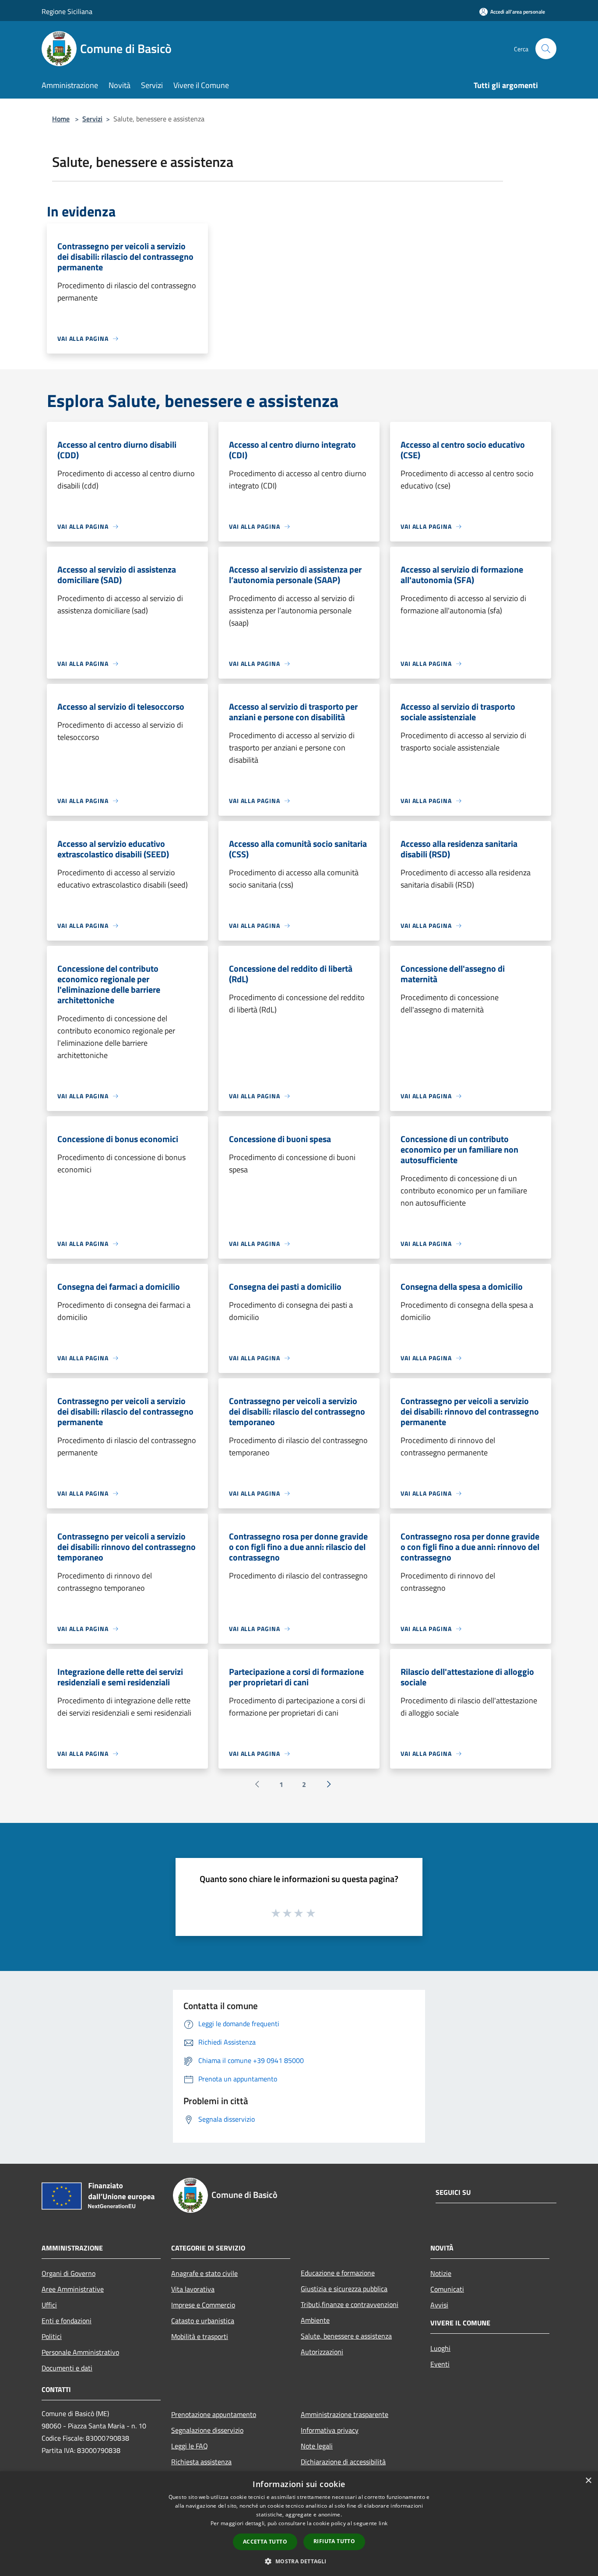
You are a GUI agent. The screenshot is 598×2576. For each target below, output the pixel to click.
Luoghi (440, 2348)
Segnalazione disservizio (207, 2430)
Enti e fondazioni (67, 2321)
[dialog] (299, 2524)
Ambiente (315, 2320)
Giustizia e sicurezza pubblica (344, 2289)
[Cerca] (546, 49)
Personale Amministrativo (80, 2352)
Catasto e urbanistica (203, 2321)
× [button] (588, 2481)
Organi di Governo (69, 2273)
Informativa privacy (330, 2430)
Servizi (92, 119)
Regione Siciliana (67, 11)
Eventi (440, 2364)
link (383, 2523)
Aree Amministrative (73, 2289)
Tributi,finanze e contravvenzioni (350, 2304)
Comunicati (447, 2289)
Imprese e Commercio (203, 2305)
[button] (299, 2561)
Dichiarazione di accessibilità (343, 2462)
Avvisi (439, 2305)
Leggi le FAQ (190, 2446)
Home (61, 119)
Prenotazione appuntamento (214, 2414)
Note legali (317, 2446)
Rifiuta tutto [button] (334, 2541)
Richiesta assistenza (201, 2462)
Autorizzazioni (322, 2352)
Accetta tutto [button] (265, 2542)
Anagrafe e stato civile (204, 2273)
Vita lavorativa (193, 2289)
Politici (52, 2336)
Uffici (49, 2305)
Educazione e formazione (338, 2273)
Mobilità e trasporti (200, 2336)
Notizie (441, 2273)
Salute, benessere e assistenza (346, 2336)
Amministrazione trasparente (345, 2414)
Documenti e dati (67, 2368)
